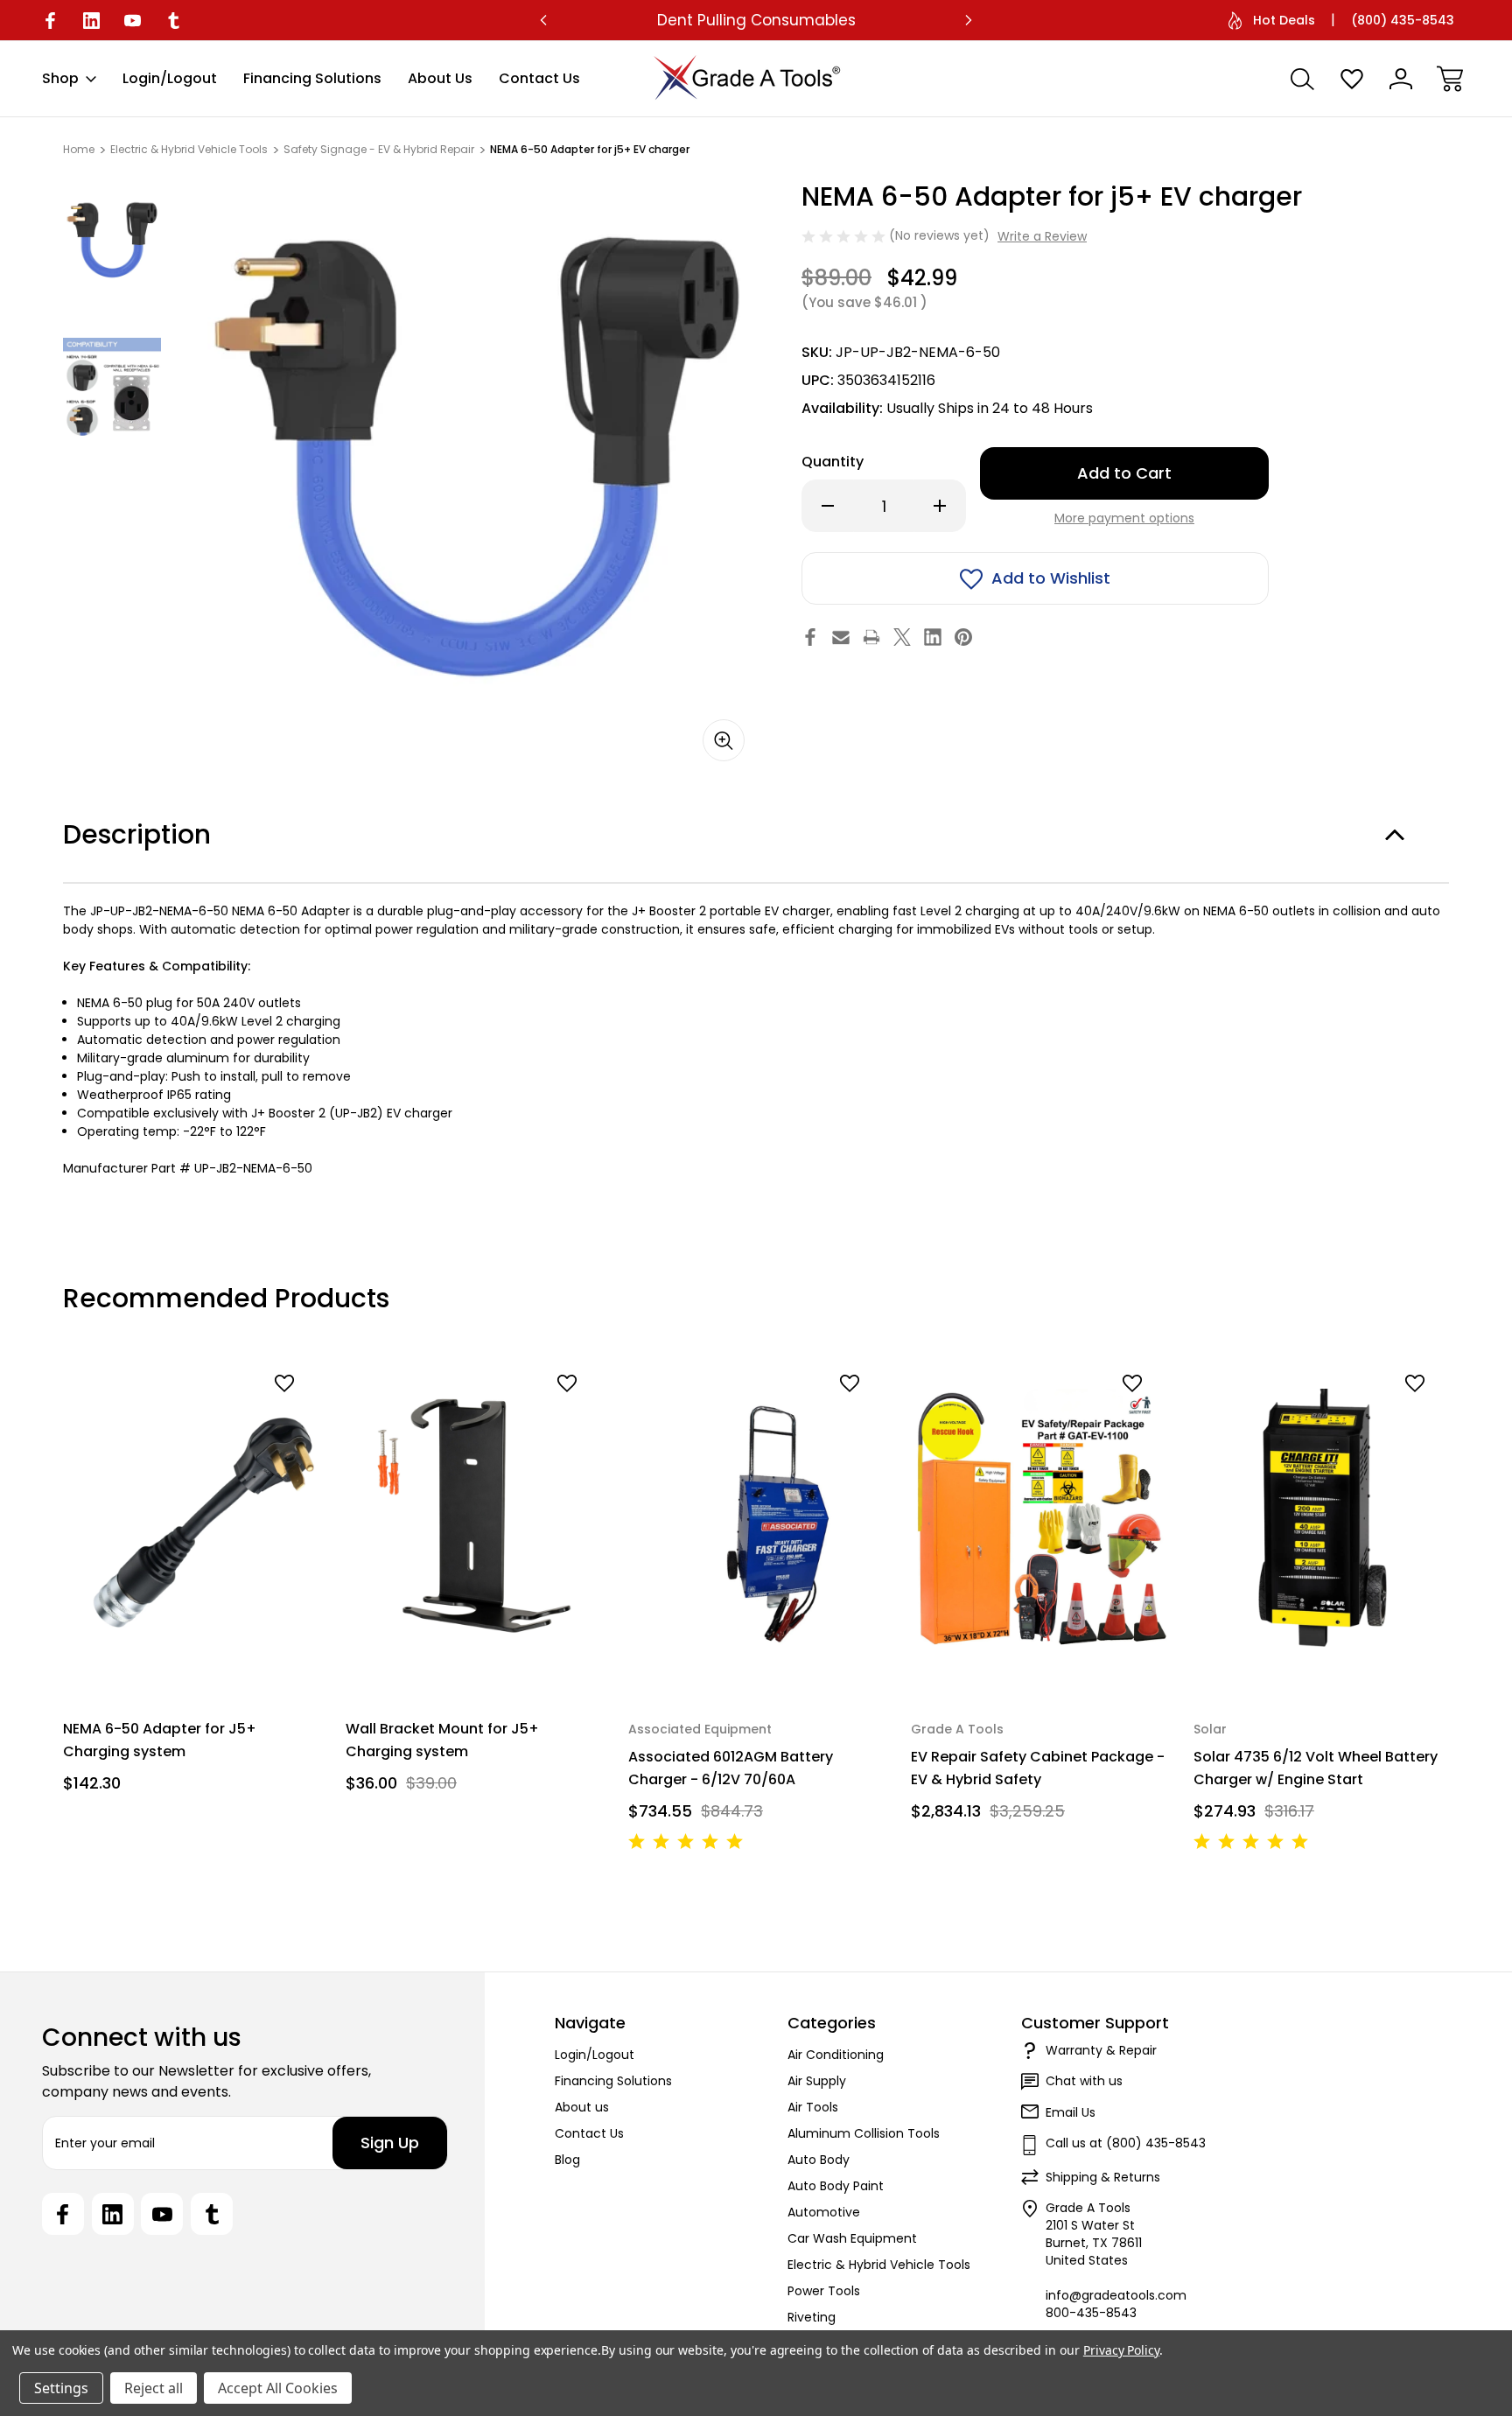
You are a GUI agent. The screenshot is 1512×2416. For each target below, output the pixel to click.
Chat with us (1084, 2081)
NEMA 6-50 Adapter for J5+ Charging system (160, 1739)
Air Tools (813, 2107)
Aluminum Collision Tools (864, 2133)
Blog (567, 2160)
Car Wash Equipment (852, 2238)
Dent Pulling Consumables (756, 20)
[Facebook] (50, 21)
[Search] (1303, 79)
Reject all (154, 2388)
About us (440, 78)
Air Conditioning (836, 2055)
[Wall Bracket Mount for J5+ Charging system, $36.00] (475, 1518)
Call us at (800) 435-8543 (1126, 2143)
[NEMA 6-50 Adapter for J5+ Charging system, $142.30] (192, 1518)
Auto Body (819, 2160)
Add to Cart (192, 1651)
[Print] (871, 637)
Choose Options (1040, 1651)
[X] (902, 637)
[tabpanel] (112, 242)
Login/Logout (170, 78)
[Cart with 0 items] (1450, 79)
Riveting (812, 2317)
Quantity (833, 462)
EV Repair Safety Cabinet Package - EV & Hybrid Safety (1038, 1767)
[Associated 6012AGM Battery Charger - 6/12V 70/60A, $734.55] (757, 1518)
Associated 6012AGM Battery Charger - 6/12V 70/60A (731, 1767)
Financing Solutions (312, 78)
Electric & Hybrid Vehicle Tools (879, 2265)
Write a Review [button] (1042, 236)
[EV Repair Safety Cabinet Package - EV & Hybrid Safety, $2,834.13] (1040, 1518)
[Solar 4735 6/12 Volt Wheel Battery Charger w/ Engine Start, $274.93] (1323, 1518)
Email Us (1071, 2112)
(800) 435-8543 (1403, 20)
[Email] (841, 637)
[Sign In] (1401, 79)
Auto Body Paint (836, 2186)
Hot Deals (1284, 20)
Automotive (824, 2212)
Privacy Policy (1121, 2350)
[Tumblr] (174, 21)
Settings (61, 2388)
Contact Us (539, 78)
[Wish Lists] (1352, 79)
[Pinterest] (963, 637)
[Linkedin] (91, 21)
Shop (60, 78)
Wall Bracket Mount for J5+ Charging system (442, 1739)
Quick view (241, 1414)
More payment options (1124, 518)
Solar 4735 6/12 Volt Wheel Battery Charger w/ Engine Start (1316, 1767)
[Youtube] (133, 21)
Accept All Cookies (278, 2388)
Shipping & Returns (1103, 2177)
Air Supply (817, 2081)
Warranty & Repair (1101, 2050)
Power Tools (824, 2291)
